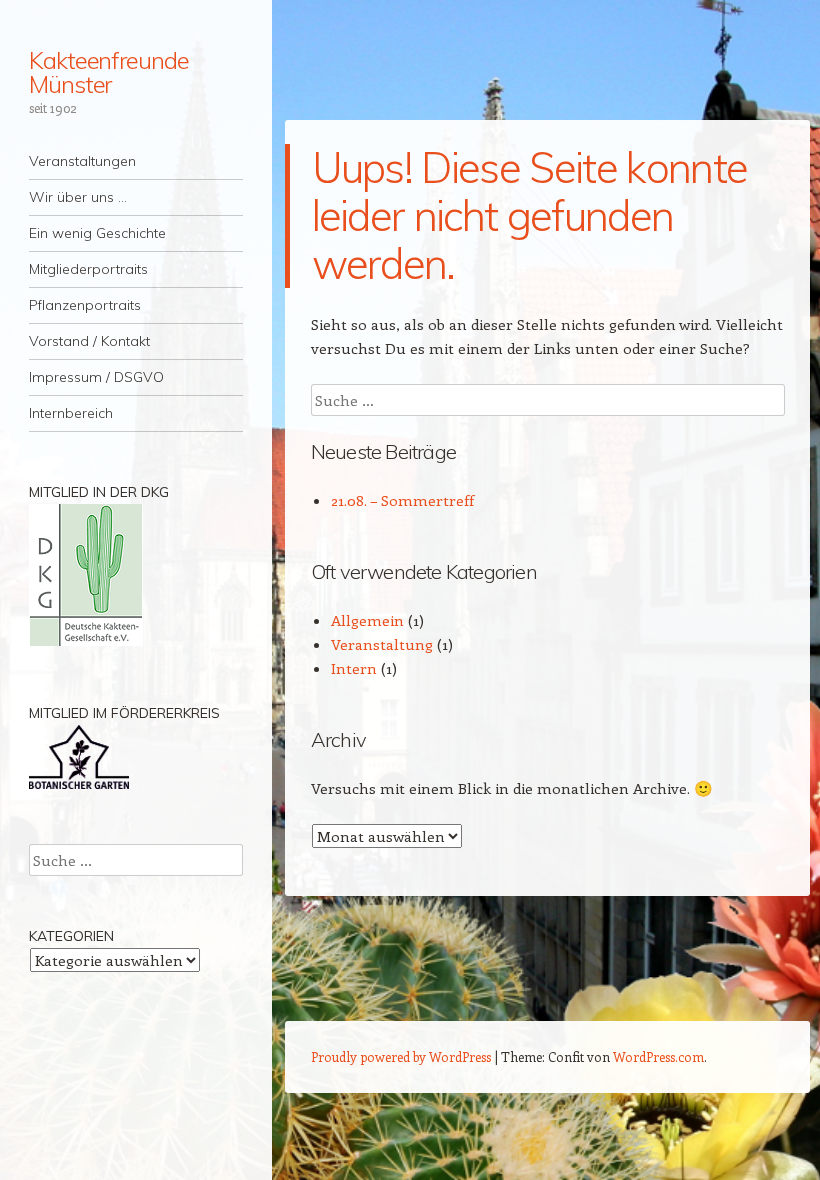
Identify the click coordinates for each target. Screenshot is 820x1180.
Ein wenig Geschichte (97, 233)
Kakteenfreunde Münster (109, 72)
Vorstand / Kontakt (89, 341)
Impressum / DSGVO (96, 377)
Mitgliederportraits (88, 269)
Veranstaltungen (82, 161)
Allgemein (367, 620)
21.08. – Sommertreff (402, 500)
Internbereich (71, 413)
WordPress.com (658, 1056)
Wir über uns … (78, 197)
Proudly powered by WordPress (401, 1056)
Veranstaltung (382, 644)
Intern (354, 668)
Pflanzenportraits (85, 305)
